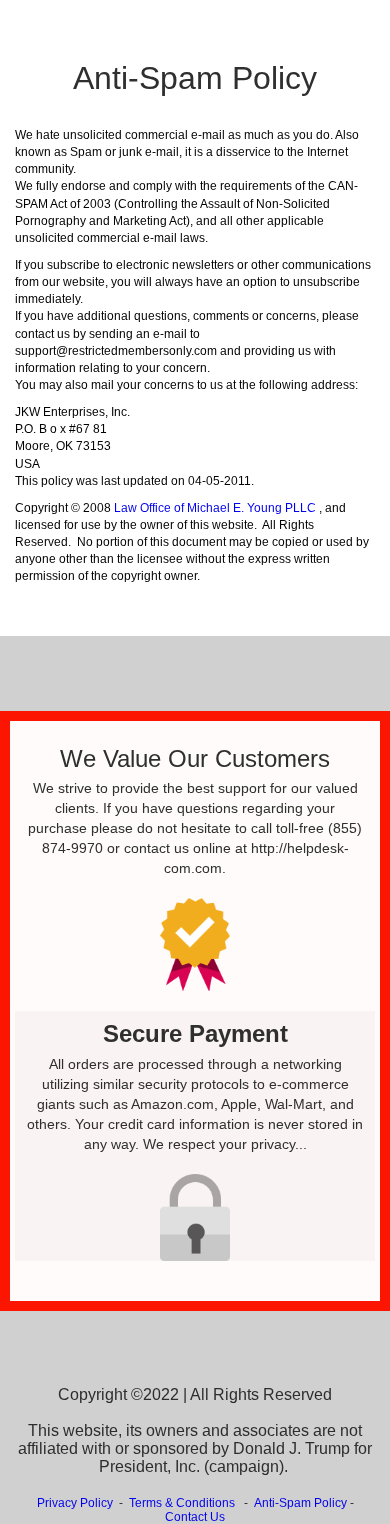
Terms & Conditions (182, 1503)
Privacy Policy (75, 1503)
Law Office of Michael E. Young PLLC (215, 508)
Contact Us (195, 1517)
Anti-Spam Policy (300, 1503)
